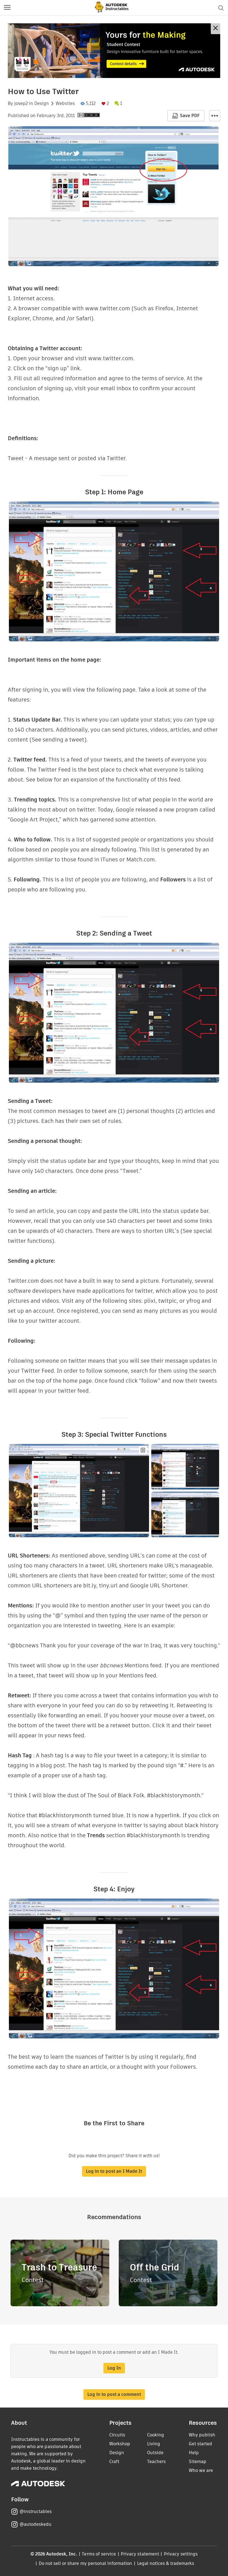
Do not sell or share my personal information (85, 2563)
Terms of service (99, 2554)
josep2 (21, 104)
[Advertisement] (114, 51)
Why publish (202, 2435)
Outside (155, 2453)
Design (42, 104)
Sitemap (198, 2462)
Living (154, 2444)
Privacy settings (181, 2554)
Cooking (156, 2435)
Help (194, 2453)
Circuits (117, 2435)
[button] (7, 8)
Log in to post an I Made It (114, 2171)
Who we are (201, 2470)
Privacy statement (140, 2554)
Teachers (156, 2462)
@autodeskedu (35, 2524)
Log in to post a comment (114, 2394)
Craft (114, 2462)
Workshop (120, 2444)
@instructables (36, 2511)
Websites (65, 104)
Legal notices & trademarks (166, 2563)
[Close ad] (215, 29)
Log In (114, 2368)
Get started (200, 2444)
